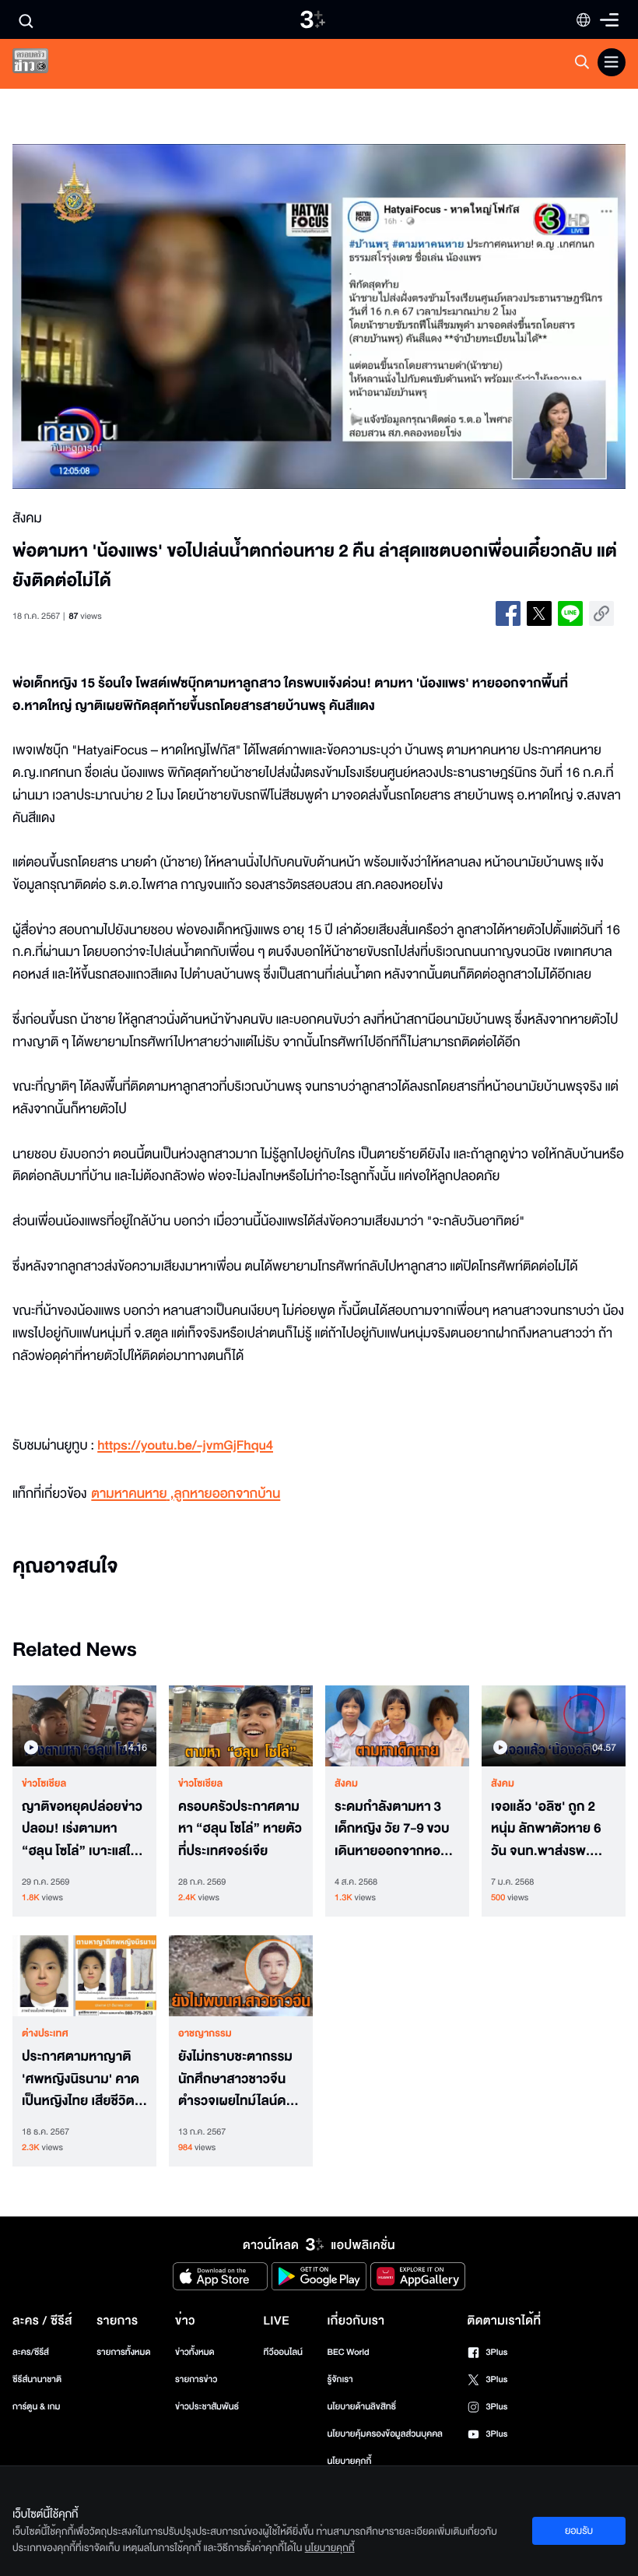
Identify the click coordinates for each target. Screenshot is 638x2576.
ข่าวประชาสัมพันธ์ (207, 2407)
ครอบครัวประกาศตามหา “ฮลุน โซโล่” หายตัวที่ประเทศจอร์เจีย (240, 1829)
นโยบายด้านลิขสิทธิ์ (361, 2407)
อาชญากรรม (205, 2033)
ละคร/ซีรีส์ (31, 2352)
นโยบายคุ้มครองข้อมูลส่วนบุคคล (385, 2434)
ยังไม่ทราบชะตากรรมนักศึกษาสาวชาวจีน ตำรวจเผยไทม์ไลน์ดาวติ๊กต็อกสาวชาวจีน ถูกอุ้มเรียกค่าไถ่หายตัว (239, 2079)
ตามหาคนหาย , (132, 1494)
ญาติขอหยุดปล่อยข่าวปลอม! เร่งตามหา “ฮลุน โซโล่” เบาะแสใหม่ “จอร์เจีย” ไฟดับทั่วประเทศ (84, 1829)
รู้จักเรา (340, 2379)
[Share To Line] (570, 613)
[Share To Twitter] (539, 613)
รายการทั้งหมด (123, 2352)
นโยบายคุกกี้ (349, 2461)
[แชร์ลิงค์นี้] (601, 613)
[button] (135, 316)
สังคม (346, 1784)
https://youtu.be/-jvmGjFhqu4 (185, 1446)
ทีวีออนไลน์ (283, 2352)
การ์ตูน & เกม (37, 2407)
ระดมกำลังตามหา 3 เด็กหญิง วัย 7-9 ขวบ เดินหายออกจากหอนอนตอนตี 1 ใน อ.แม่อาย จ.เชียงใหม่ (392, 1829)
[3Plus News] (44, 64)
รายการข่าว (196, 2379)
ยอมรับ (579, 2531)
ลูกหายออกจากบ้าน (228, 1494)
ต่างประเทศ (45, 2033)
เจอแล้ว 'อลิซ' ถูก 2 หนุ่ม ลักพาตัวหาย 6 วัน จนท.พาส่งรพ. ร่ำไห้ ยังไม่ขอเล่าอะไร (547, 1829)
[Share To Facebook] (508, 613)
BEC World (348, 2352)
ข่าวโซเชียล (44, 1784)
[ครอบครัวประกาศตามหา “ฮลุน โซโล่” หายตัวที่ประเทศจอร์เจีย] (241, 1726)
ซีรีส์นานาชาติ (37, 2379)
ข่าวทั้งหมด (195, 2352)
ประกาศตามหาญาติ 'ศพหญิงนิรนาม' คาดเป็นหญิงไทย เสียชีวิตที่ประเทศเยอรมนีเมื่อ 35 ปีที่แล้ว (82, 2079)
